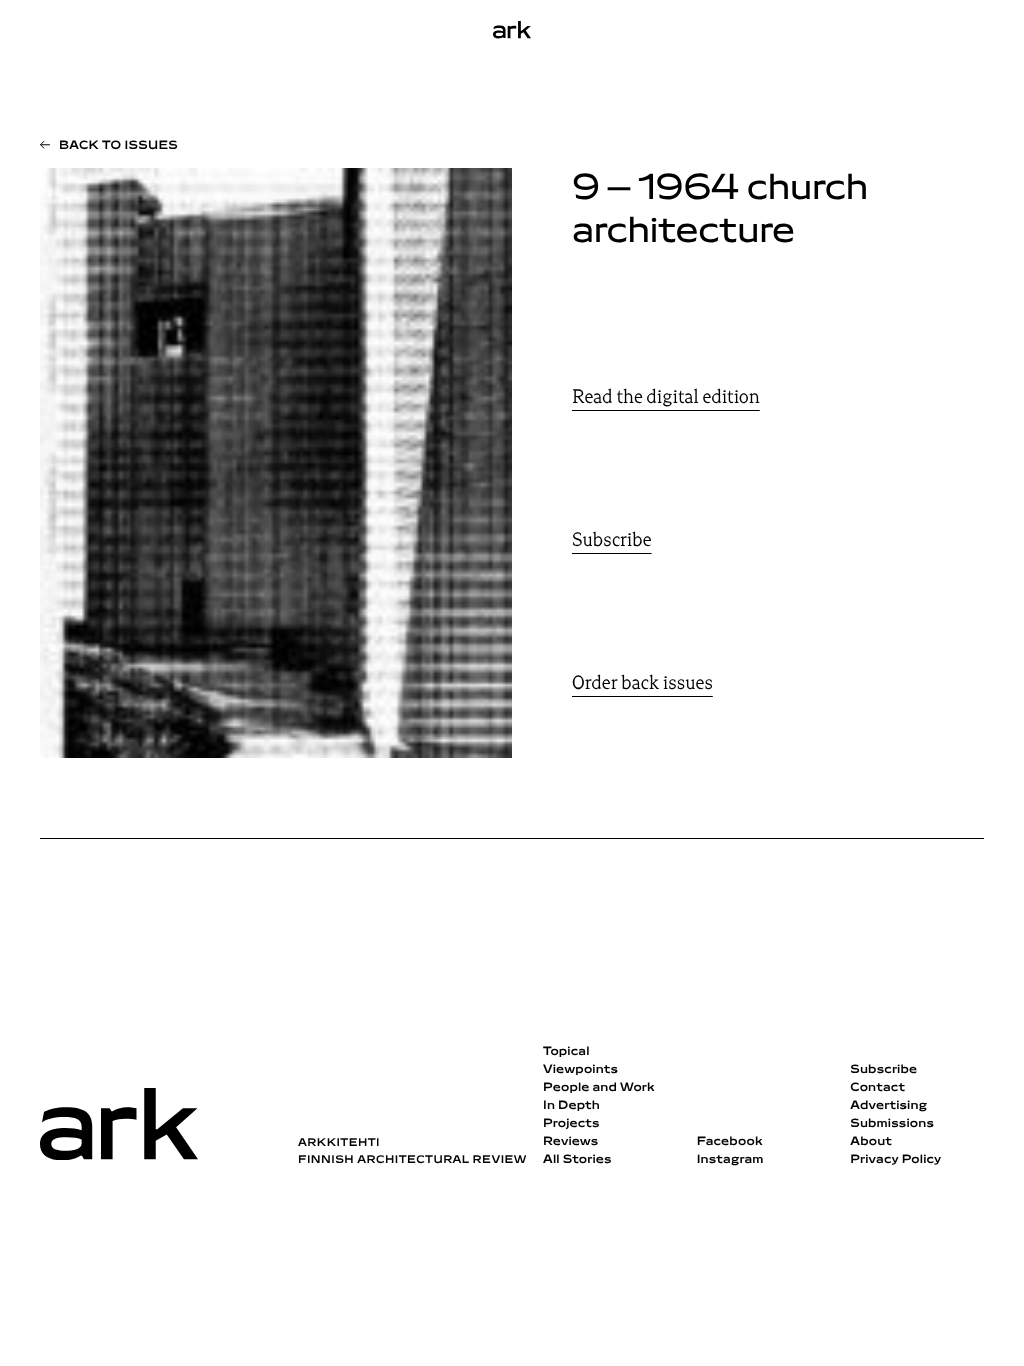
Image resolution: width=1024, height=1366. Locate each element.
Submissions (892, 1124)
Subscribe (612, 540)
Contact (877, 1088)
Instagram (730, 1160)
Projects (571, 1124)
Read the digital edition (666, 397)
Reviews (570, 1142)
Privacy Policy (895, 1160)
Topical (566, 1052)
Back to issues (118, 146)
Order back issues (642, 683)
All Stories (577, 1160)
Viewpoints (580, 1070)
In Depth (571, 1106)
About (871, 1142)
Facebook (730, 1142)
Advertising (888, 1106)
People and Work (599, 1088)
